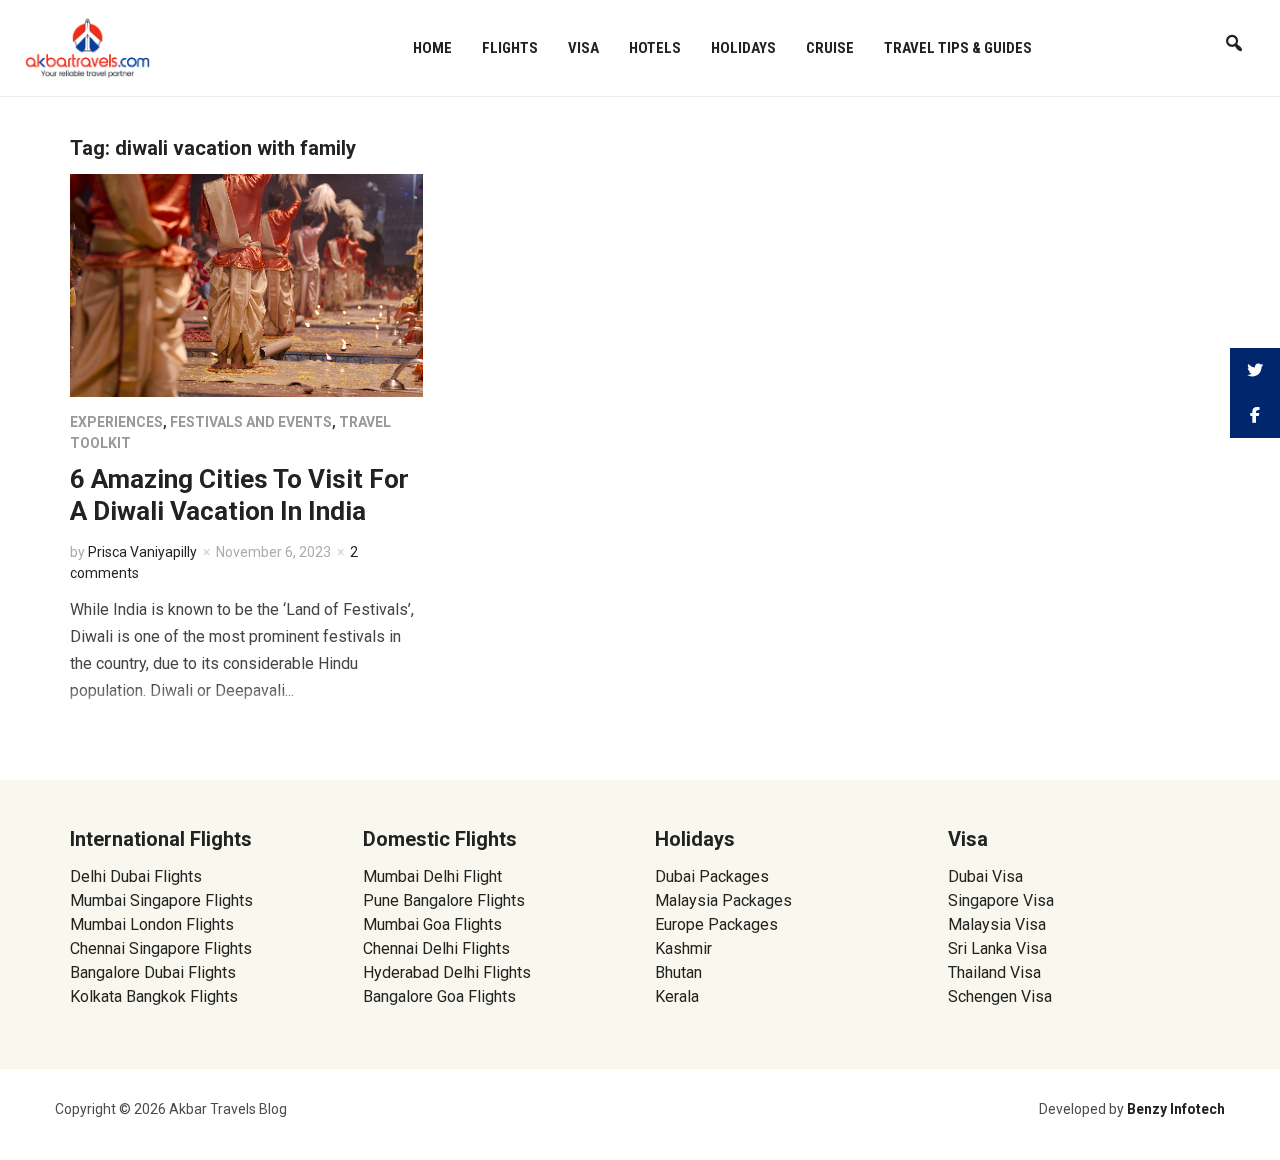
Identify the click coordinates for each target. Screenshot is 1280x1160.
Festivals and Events (251, 422)
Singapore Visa (1001, 900)
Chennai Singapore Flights (161, 948)
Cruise (830, 48)
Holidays (743, 48)
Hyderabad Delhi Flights (447, 972)
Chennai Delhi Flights (436, 948)
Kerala (677, 996)
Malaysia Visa (997, 924)
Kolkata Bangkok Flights (154, 996)
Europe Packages (716, 924)
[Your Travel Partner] (88, 46)
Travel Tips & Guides (958, 48)
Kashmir (683, 948)
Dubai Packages (712, 876)
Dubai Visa (985, 876)
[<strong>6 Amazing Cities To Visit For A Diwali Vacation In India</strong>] (246, 284)
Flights (510, 48)
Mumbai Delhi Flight (432, 876)
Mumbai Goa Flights (432, 924)
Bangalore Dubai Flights (153, 972)
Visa (583, 48)
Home (432, 48)
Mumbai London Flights (152, 924)
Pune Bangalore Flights (444, 900)
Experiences (116, 422)
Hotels (655, 48)
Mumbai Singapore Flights (161, 900)
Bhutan (678, 972)
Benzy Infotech (1176, 1109)
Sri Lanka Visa (999, 948)
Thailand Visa (994, 972)
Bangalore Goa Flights (439, 996)
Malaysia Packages (723, 900)
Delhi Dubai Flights (136, 876)
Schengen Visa (1000, 996)
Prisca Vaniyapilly (142, 552)
